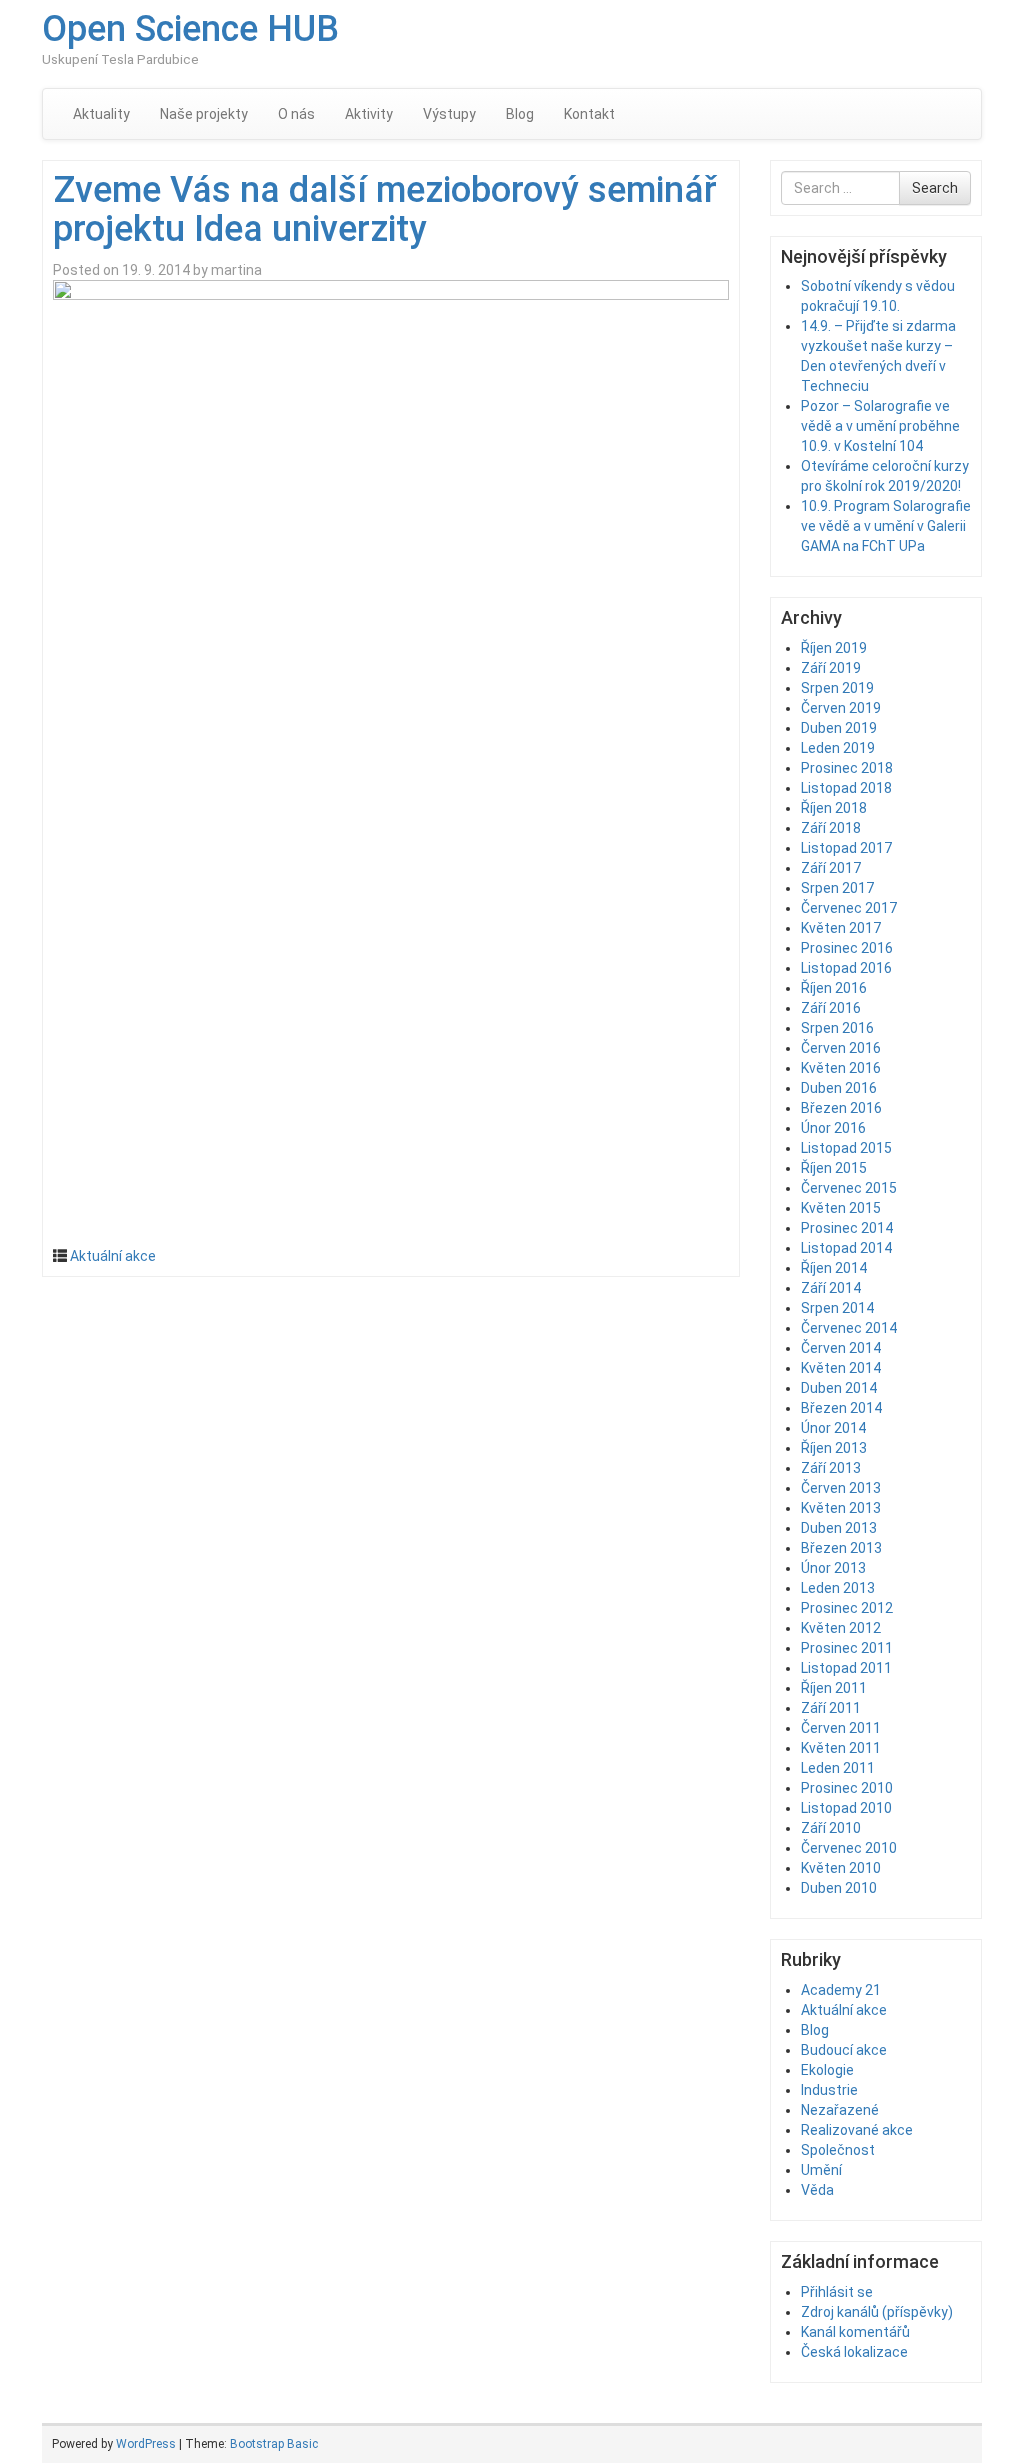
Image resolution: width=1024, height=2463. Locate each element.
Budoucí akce (844, 2050)
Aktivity (369, 114)
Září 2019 (831, 668)
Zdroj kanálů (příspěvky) (877, 2312)
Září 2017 (831, 868)
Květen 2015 (841, 1208)
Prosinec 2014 (847, 1228)
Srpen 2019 (837, 688)
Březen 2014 (841, 1408)
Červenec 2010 (849, 1848)
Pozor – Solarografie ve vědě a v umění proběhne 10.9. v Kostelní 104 (880, 426)
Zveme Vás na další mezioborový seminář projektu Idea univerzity (385, 210)
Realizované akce (857, 2130)
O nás (296, 114)
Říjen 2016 (834, 988)
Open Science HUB (190, 29)
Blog (520, 114)
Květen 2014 (841, 1368)
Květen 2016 (841, 1068)
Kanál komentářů (855, 2332)
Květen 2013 (841, 1508)
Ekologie (827, 2070)
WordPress (146, 2444)
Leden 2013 (838, 1588)
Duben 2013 (839, 1528)
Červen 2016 (841, 1048)
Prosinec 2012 (847, 1608)
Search (935, 188)
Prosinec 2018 (847, 768)
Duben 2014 (839, 1388)
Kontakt (589, 114)
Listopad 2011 (846, 1668)
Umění (821, 2170)
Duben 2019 (839, 728)
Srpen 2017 (837, 888)
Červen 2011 (841, 1728)
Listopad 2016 (846, 968)
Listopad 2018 (846, 788)
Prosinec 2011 (847, 1648)
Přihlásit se (837, 2292)
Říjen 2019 (834, 648)
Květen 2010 (841, 1868)
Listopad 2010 (846, 1808)
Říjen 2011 (834, 1688)
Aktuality (101, 114)
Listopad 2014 (846, 1248)
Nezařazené (840, 2110)
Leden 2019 (838, 748)
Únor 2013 (833, 1568)
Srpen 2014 (837, 1308)
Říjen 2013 (834, 1448)
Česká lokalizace (854, 2352)
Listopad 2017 (846, 848)
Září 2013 (831, 1468)
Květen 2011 (841, 1748)
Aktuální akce (113, 1256)
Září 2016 (831, 1008)
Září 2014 (831, 1288)
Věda (817, 2190)
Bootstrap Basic (274, 2444)
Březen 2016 (841, 1108)
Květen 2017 (841, 928)
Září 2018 (831, 828)
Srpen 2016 (837, 1028)
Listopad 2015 (846, 1148)
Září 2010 (831, 1828)
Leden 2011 (838, 1768)
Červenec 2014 (849, 1328)
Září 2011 (831, 1708)
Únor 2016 (833, 1128)
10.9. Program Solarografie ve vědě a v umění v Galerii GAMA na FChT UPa (886, 526)
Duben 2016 (839, 1088)
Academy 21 (841, 1990)
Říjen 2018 (834, 808)
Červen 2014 (841, 1348)
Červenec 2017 (849, 908)
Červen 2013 (841, 1488)
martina (236, 270)
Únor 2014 (833, 1428)
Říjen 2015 (834, 1168)
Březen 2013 (841, 1548)
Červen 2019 (841, 708)
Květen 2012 (841, 1628)
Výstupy (449, 114)
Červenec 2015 (849, 1188)
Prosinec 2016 (847, 948)
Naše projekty (204, 114)
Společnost (838, 2150)
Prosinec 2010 (847, 1788)
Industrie (829, 2090)
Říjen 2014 (834, 1268)
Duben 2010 (839, 1888)
